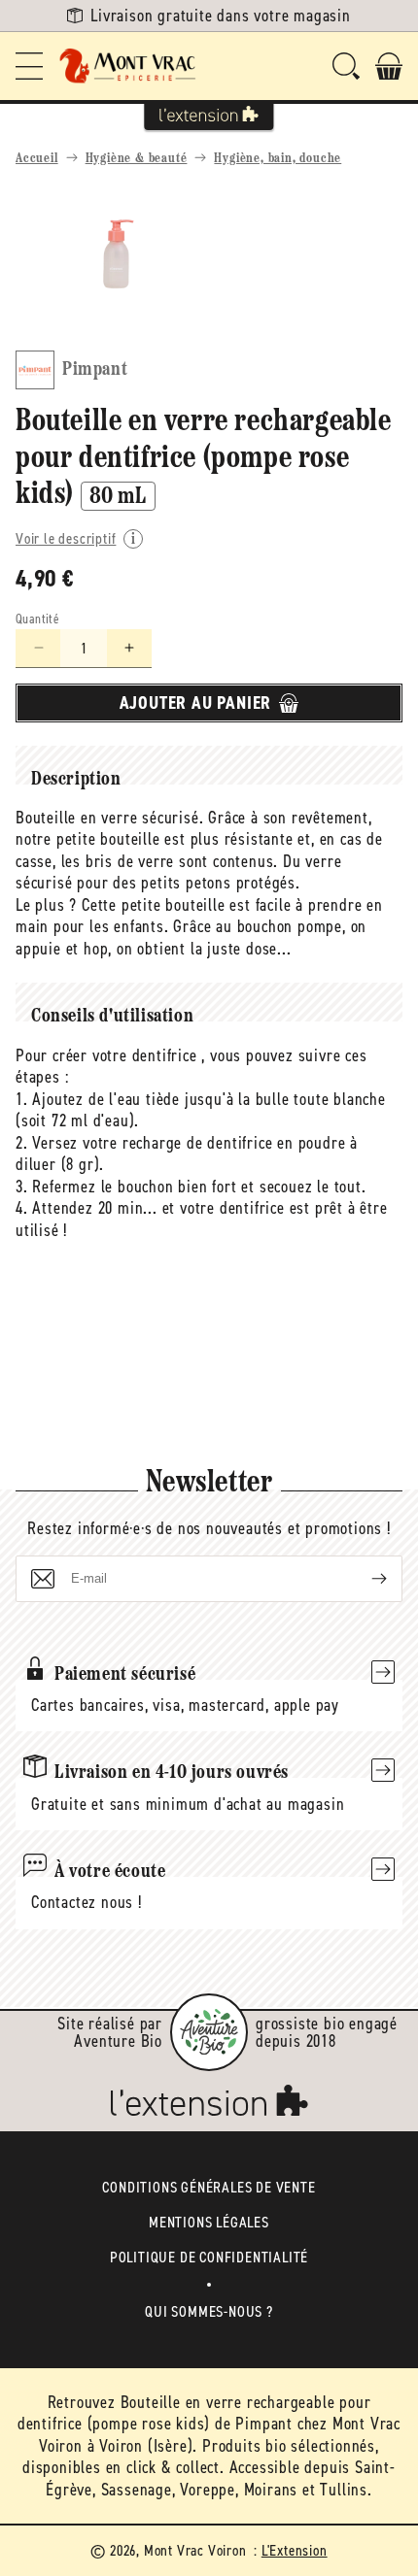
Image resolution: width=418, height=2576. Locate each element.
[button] (29, 66)
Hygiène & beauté (137, 159)
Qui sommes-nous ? (209, 2311)
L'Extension (295, 2550)
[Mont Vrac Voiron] (128, 66)
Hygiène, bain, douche (278, 159)
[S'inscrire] (364, 1579)
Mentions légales (209, 2222)
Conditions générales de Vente (209, 2187)
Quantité (37, 619)
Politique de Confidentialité (209, 2257)
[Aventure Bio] (209, 2032)
